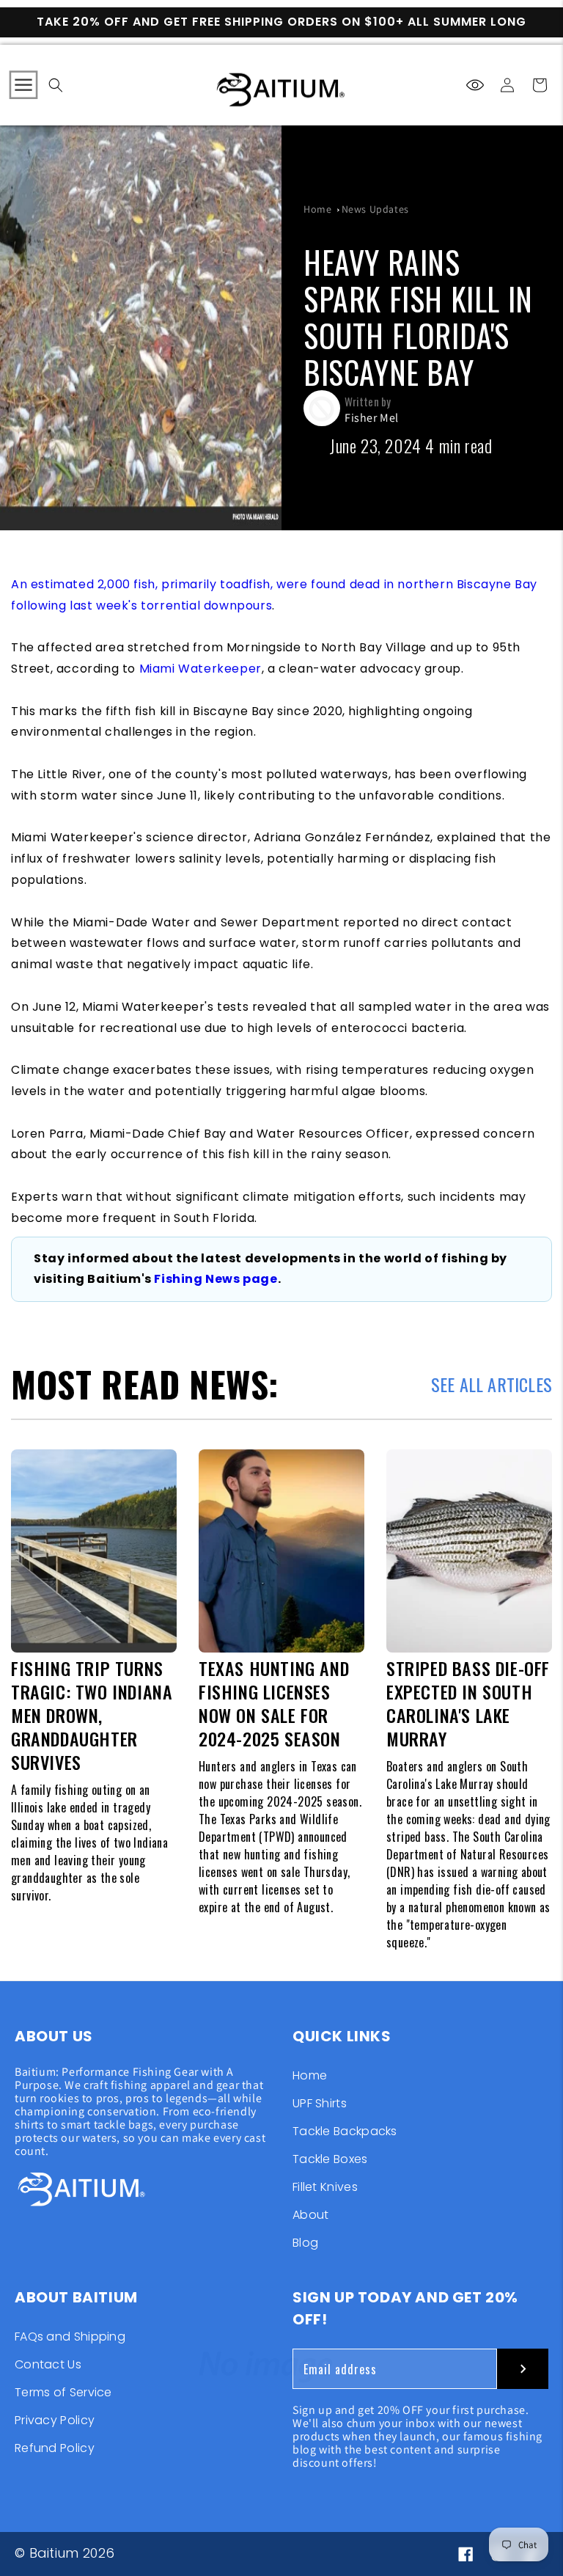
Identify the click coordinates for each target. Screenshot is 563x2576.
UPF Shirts (320, 2103)
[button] (23, 85)
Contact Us (48, 2364)
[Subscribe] (523, 2369)
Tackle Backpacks (345, 2131)
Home (317, 209)
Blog (305, 2243)
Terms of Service (63, 2392)
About (311, 2215)
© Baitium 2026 (65, 2553)
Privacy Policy (55, 2420)
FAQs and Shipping (70, 2338)
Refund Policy (55, 2448)
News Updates (375, 209)
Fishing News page (216, 1279)
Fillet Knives (325, 2187)
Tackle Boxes (330, 2159)
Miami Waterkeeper (200, 669)
